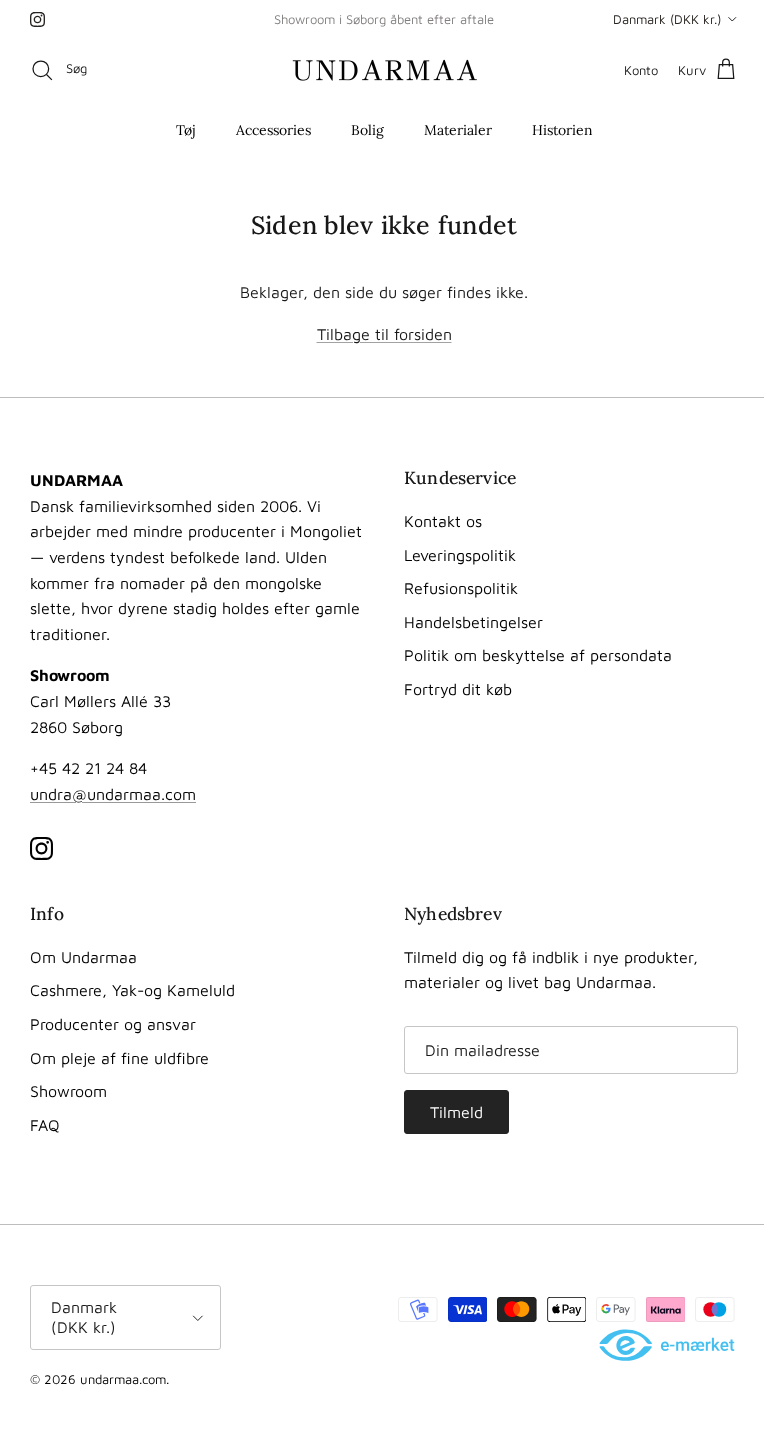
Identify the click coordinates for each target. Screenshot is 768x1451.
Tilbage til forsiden (384, 334)
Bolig (367, 130)
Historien (562, 130)
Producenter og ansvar (113, 1024)
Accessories (273, 130)
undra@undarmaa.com (113, 794)
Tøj (186, 130)
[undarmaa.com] (384, 70)
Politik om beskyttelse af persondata (538, 655)
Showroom (68, 1091)
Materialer (458, 130)
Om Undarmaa (83, 957)
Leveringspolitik (460, 555)
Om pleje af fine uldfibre (119, 1058)
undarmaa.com (123, 1379)
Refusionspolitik (461, 588)
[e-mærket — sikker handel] (668, 1346)
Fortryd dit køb (458, 689)
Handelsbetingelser (473, 622)
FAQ (45, 1125)
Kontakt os (443, 521)
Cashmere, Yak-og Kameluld (132, 990)
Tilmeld (456, 1112)
